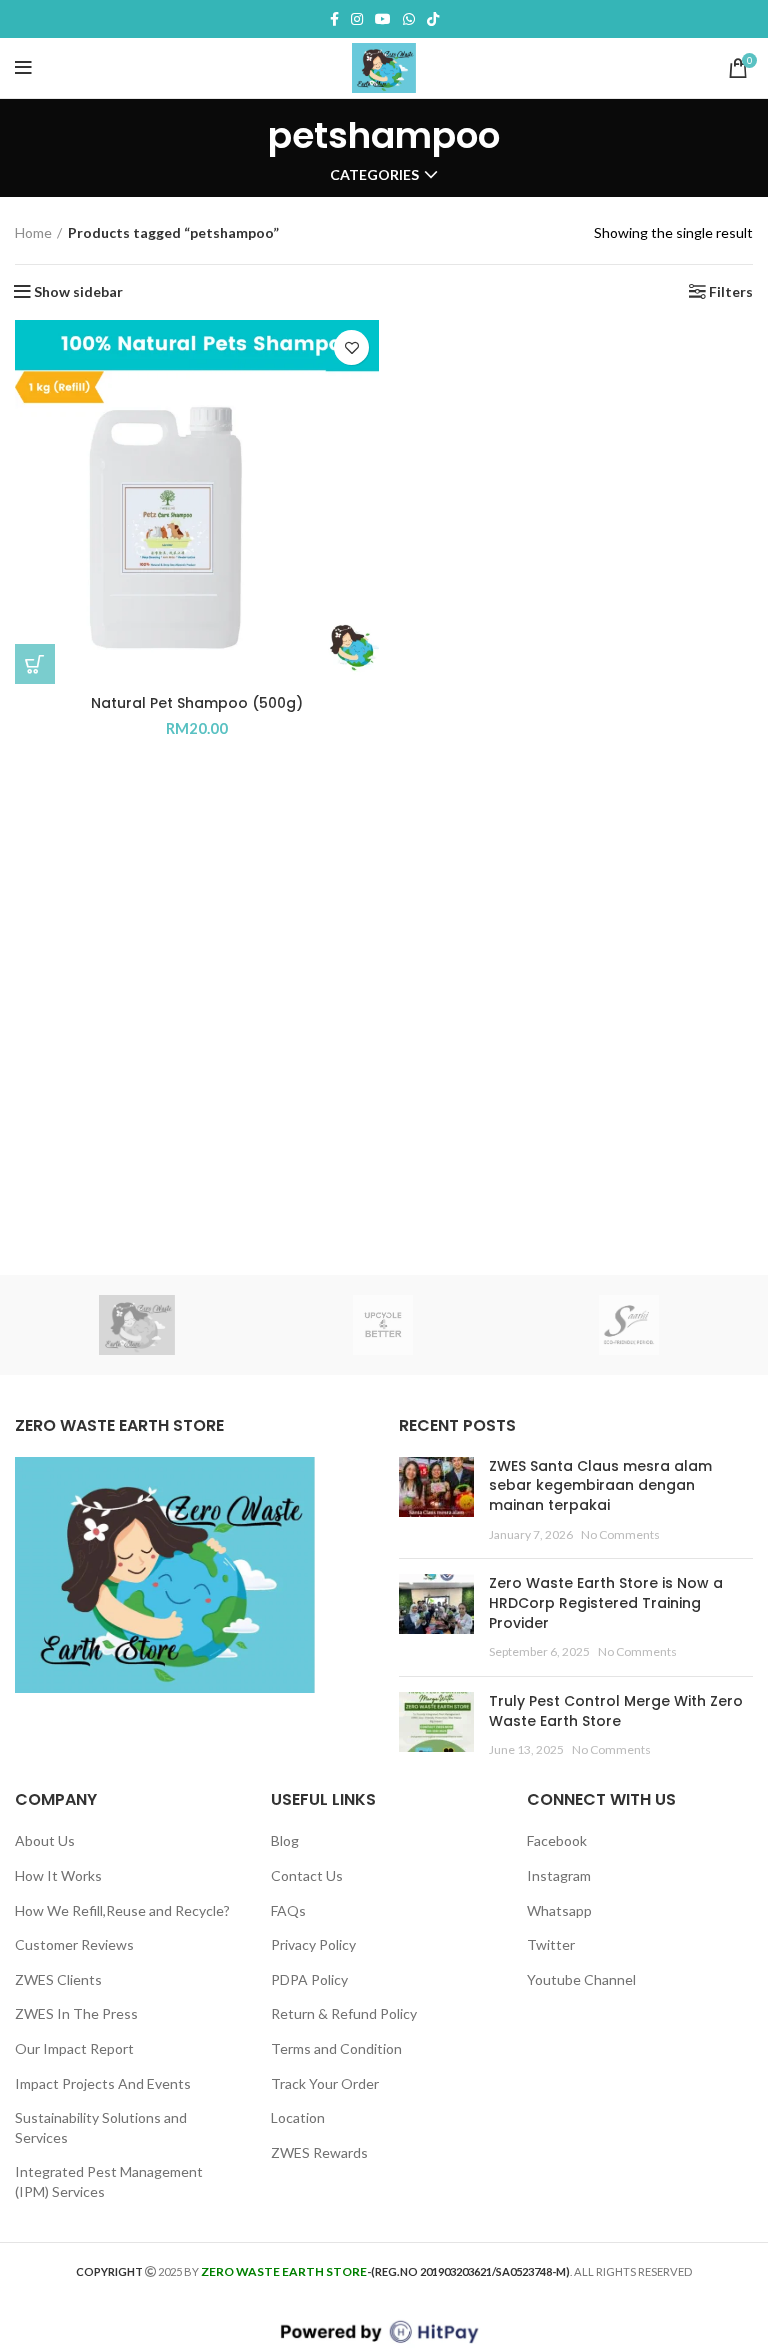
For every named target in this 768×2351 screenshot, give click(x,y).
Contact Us (307, 1875)
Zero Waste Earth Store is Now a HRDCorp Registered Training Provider (606, 1602)
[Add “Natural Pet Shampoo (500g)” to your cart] (35, 664)
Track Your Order (325, 2083)
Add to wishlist (351, 347)
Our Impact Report (74, 2048)
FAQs (288, 1910)
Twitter (551, 1944)
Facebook (557, 1840)
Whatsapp (559, 1910)
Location (298, 2117)
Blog (285, 1840)
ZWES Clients (58, 1979)
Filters (731, 292)
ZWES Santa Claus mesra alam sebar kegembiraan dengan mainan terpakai (600, 1485)
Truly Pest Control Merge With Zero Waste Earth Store (616, 1711)
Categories (374, 175)
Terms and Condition (336, 2048)
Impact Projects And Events (103, 2083)
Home (33, 232)
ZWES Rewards (319, 2152)
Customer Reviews (74, 1944)
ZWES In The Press (76, 2013)
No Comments (620, 1534)
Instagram (559, 1875)
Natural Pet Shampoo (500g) (197, 703)
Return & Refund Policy (344, 2013)
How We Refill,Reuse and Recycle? (122, 1910)
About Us (45, 1840)
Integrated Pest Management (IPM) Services (109, 2181)
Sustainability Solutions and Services (101, 2127)
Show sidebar (78, 292)
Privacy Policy (313, 1944)
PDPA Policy (309, 1979)
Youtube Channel (581, 1979)
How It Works (58, 1875)
